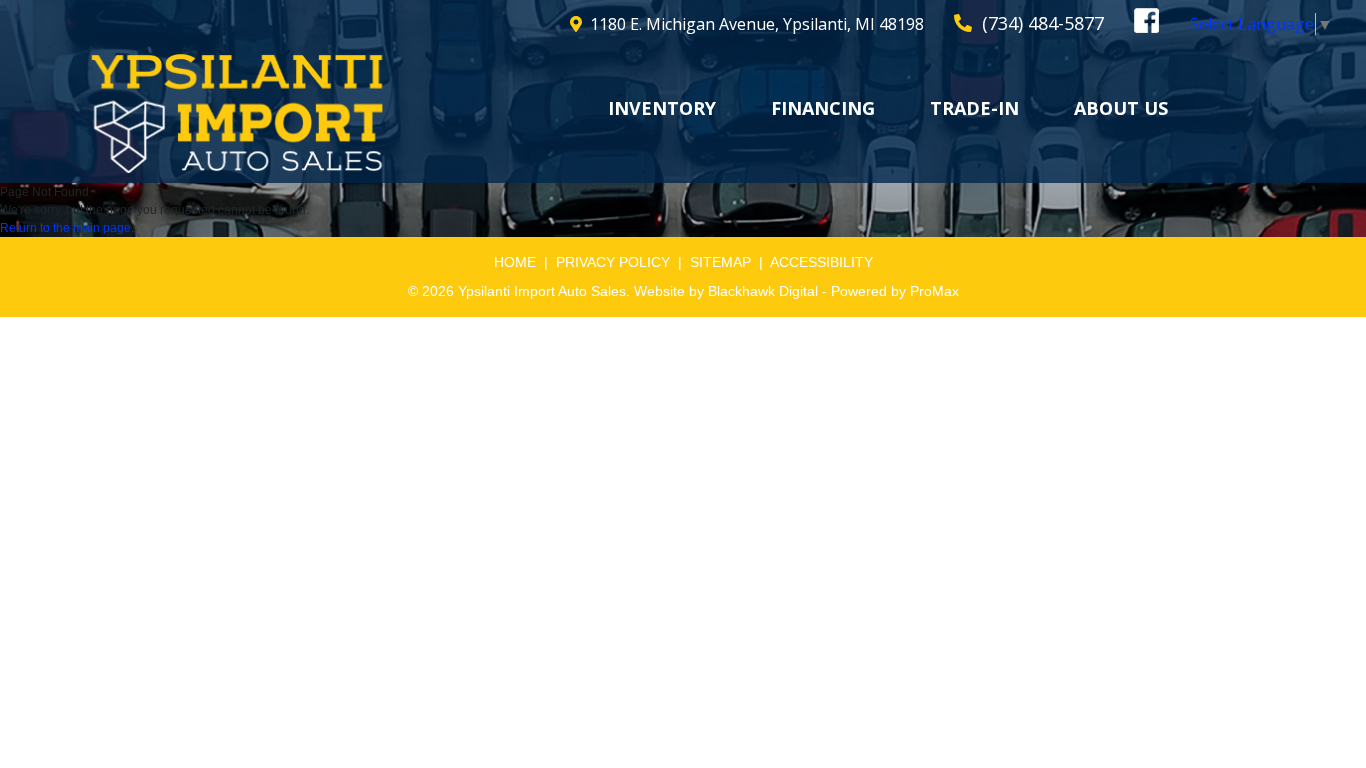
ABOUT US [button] (1121, 108)
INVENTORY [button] (662, 108)
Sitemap (720, 262)
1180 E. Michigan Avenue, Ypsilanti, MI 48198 (757, 24)
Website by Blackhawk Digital (726, 291)
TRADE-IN (974, 108)
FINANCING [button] (823, 108)
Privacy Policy (613, 262)
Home (515, 262)
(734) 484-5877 (1043, 23)
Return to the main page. (67, 228)
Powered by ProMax (895, 291)
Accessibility (821, 262)
